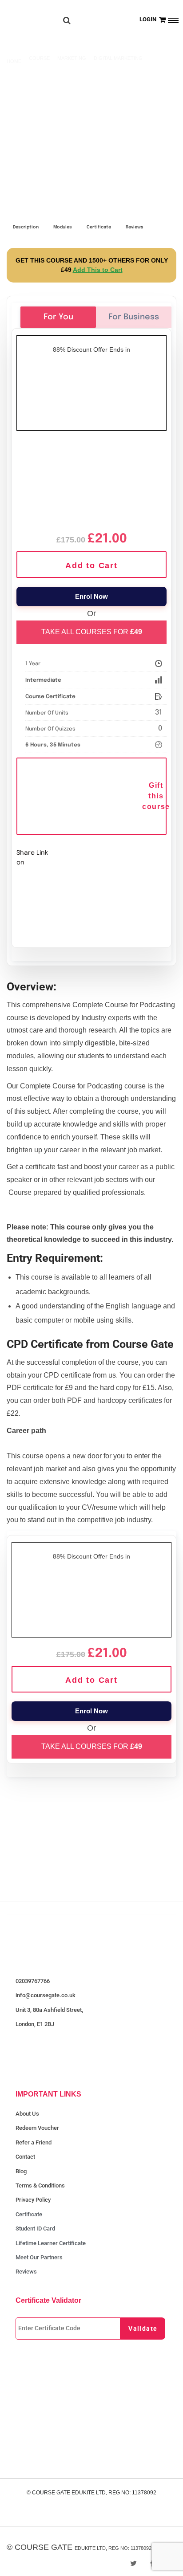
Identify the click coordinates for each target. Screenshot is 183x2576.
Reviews (135, 227)
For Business (134, 317)
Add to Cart (91, 565)
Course (39, 58)
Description (26, 227)
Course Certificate (50, 697)
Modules (63, 227)
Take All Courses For (92, 632)
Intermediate (43, 680)
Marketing (72, 58)
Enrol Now (91, 596)
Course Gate (44, 2547)
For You (58, 317)
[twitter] (133, 2563)
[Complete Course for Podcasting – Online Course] (91, 480)
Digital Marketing (118, 58)
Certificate (99, 227)
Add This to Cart (98, 270)
